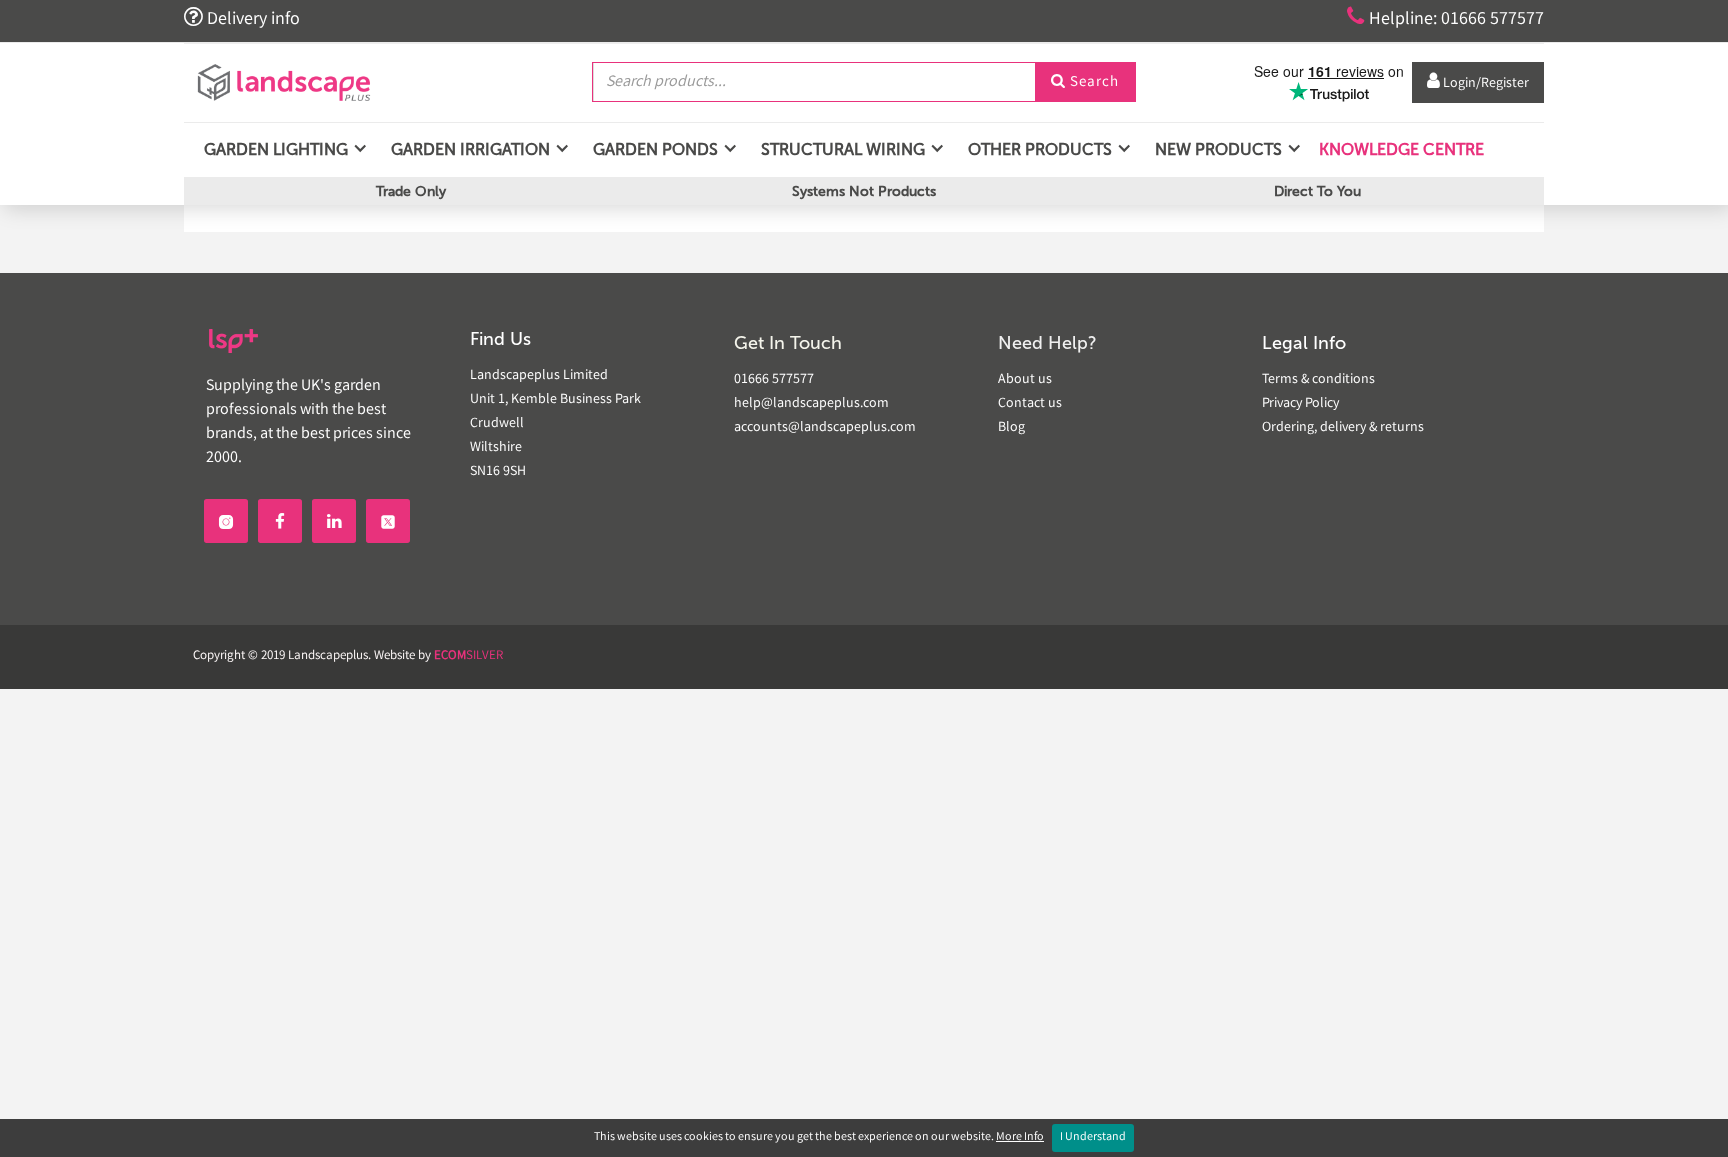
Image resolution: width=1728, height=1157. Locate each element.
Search (1085, 83)
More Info (1020, 1137)
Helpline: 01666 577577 (1445, 18)
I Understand (1093, 1137)
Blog (1011, 428)
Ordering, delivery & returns (1343, 428)
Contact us (1030, 404)
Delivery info (242, 18)
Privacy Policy (1300, 404)
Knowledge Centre (1399, 149)
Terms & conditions (1318, 380)
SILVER (468, 656)
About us (1025, 380)
